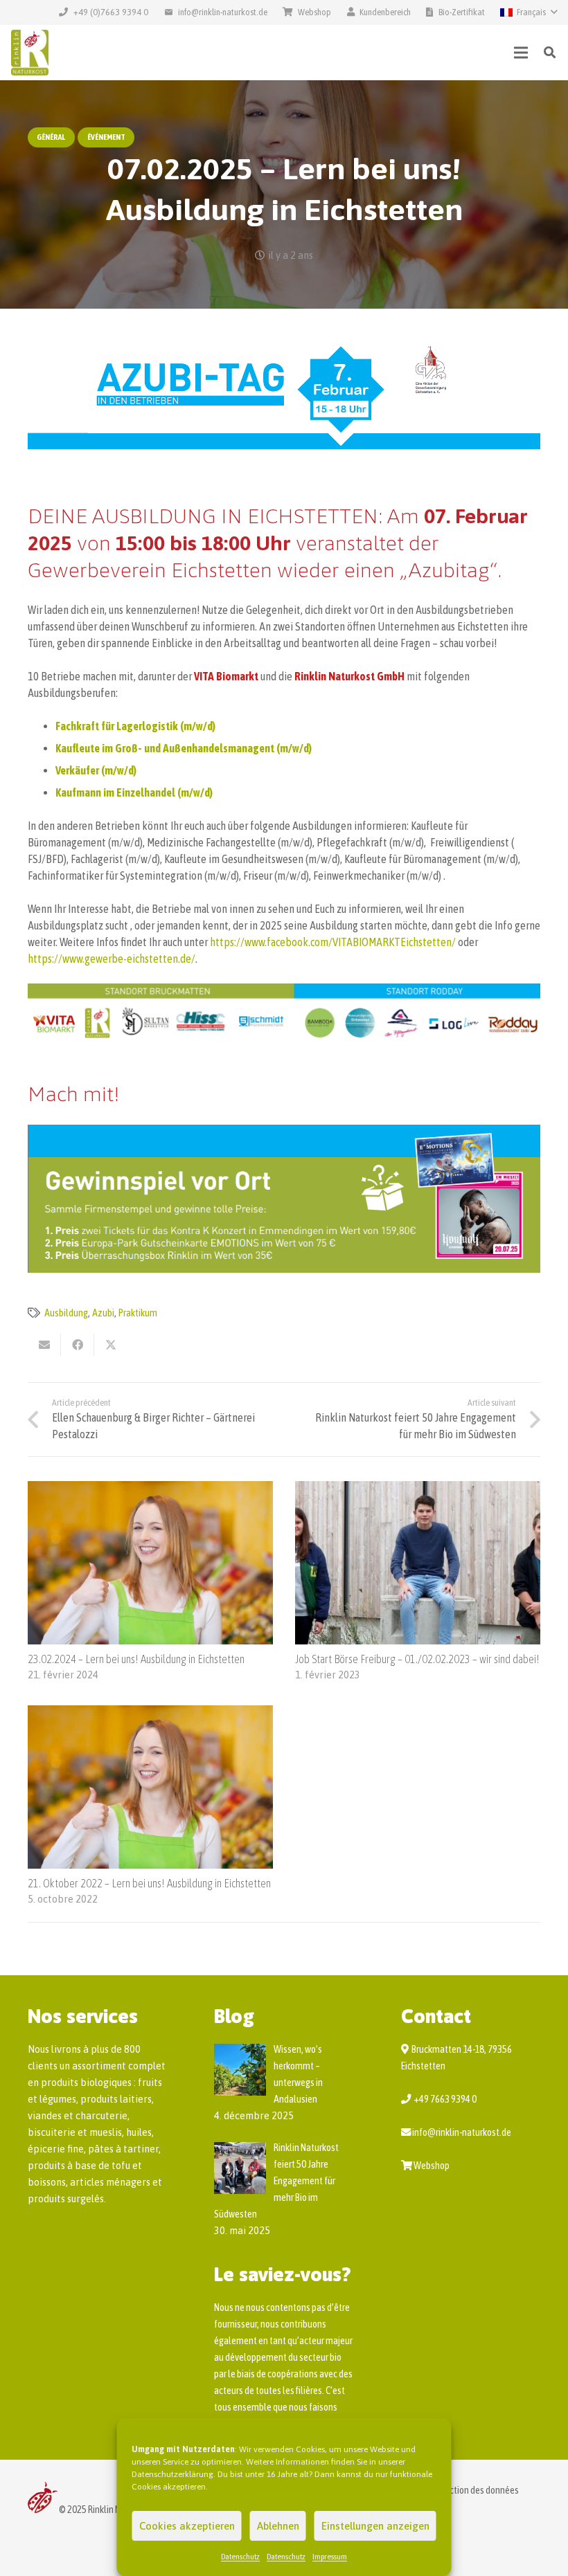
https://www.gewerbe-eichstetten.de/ (112, 959)
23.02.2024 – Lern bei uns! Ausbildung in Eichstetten (136, 1659)
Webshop (432, 2166)
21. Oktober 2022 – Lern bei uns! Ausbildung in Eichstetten (149, 1883)
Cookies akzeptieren (187, 2526)
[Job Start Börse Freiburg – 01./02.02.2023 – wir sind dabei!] (418, 1489)
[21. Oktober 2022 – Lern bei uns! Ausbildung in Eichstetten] (150, 1714)
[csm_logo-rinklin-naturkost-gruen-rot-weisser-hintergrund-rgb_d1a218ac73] (30, 53)
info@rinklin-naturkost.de (462, 2132)
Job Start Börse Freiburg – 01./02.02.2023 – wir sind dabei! (417, 1659)
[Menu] (522, 53)
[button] (529, 12)
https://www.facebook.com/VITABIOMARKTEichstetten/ (333, 942)
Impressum (330, 2557)
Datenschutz (240, 2557)
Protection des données (474, 2490)
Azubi (103, 1313)
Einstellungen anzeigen (375, 2526)
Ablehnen (278, 2526)
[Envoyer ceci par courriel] (44, 1345)
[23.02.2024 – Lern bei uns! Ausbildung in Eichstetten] (150, 1489)
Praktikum (138, 1313)
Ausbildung (66, 1313)
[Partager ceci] (78, 1345)
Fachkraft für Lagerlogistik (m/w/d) (135, 726)
